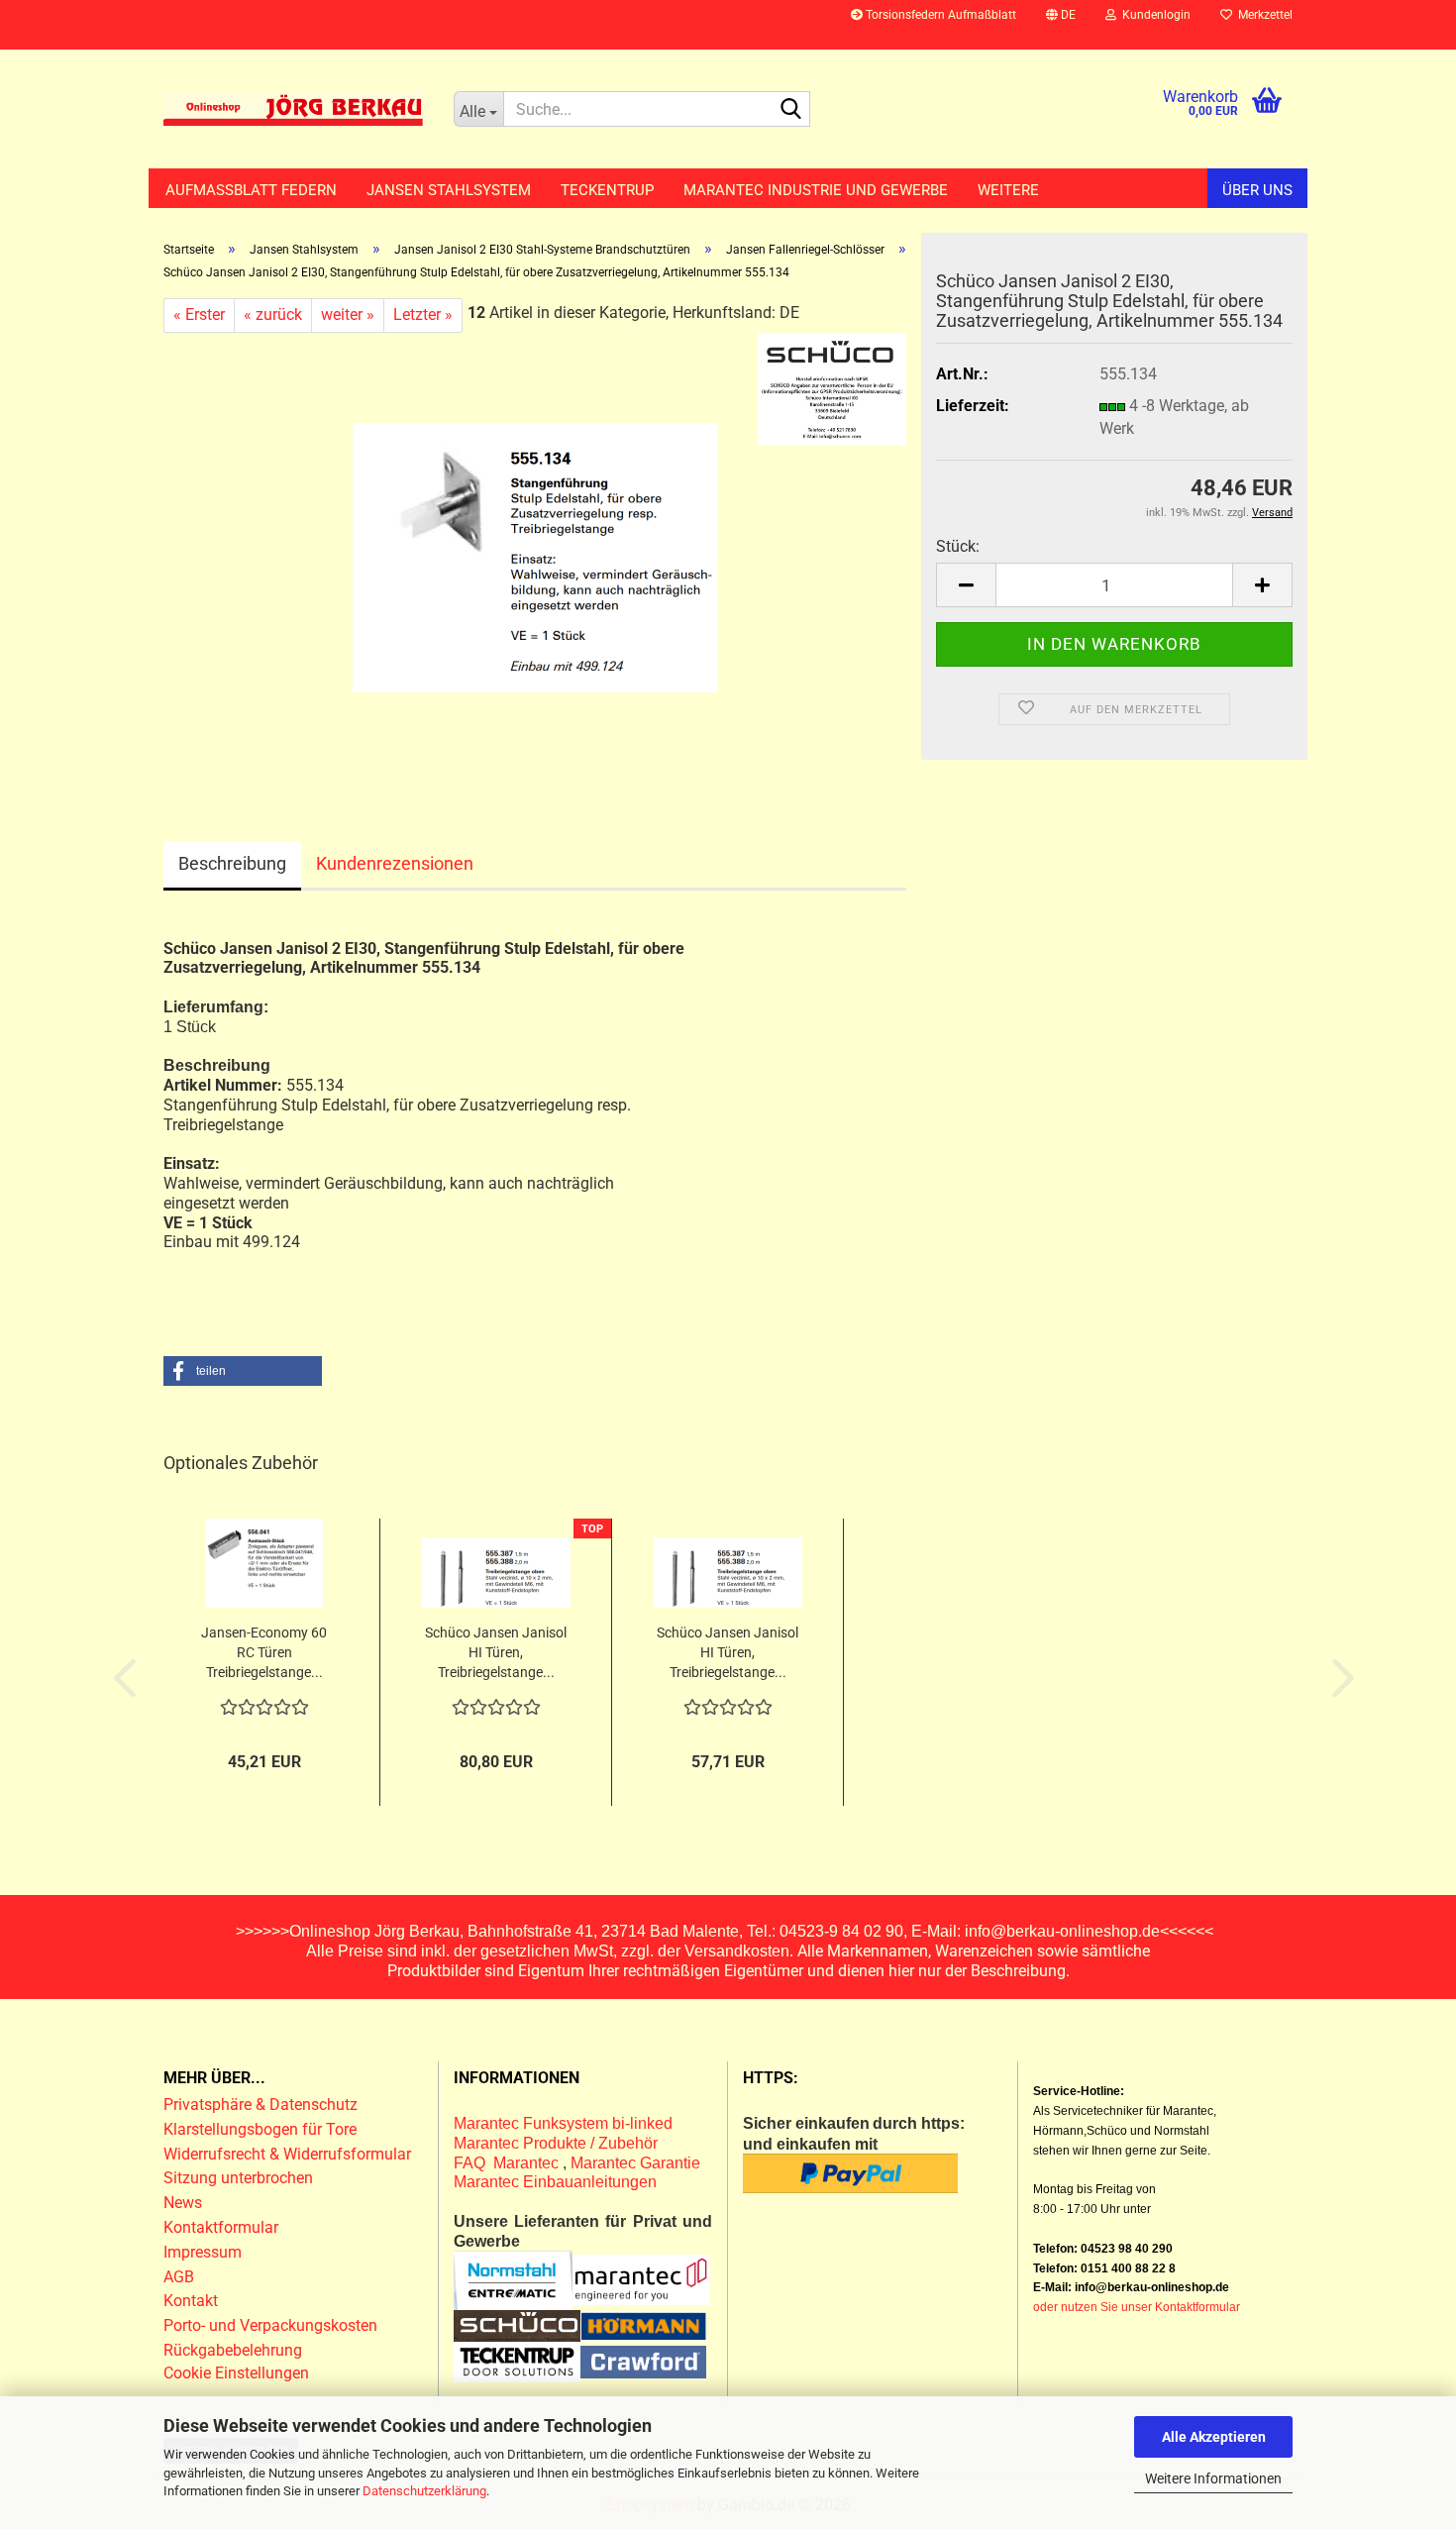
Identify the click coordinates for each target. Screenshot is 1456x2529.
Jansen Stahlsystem (449, 190)
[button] (1061, 25)
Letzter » (423, 315)
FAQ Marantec (508, 2163)
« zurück (273, 315)
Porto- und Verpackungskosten (270, 2325)
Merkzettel (1262, 15)
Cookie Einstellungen (236, 2373)
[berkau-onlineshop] (294, 109)
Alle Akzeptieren (1214, 2437)
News (183, 2203)
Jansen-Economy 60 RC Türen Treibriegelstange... (264, 1652)
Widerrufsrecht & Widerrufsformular (287, 2154)
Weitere (1008, 190)
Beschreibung (232, 863)
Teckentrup (607, 190)
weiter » (348, 315)
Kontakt (191, 2301)
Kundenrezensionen (395, 863)
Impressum (203, 2252)
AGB (179, 2277)
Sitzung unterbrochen (238, 2178)
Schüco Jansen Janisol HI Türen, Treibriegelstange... (496, 1652)
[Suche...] (791, 110)
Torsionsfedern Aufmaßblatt (939, 15)
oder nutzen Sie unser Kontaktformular (1137, 2307)
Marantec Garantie (635, 2163)
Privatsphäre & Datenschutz (262, 2105)
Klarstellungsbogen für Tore (260, 2129)
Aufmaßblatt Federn (251, 190)
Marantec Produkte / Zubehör (556, 2143)
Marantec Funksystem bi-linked (563, 2123)
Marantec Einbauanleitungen (555, 2182)
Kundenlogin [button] (1153, 15)
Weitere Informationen (1213, 2478)
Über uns (1257, 190)
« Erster (199, 315)
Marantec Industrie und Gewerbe (816, 190)
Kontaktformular (221, 2227)
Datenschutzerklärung (424, 2491)
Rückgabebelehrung (233, 2350)
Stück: (958, 546)
